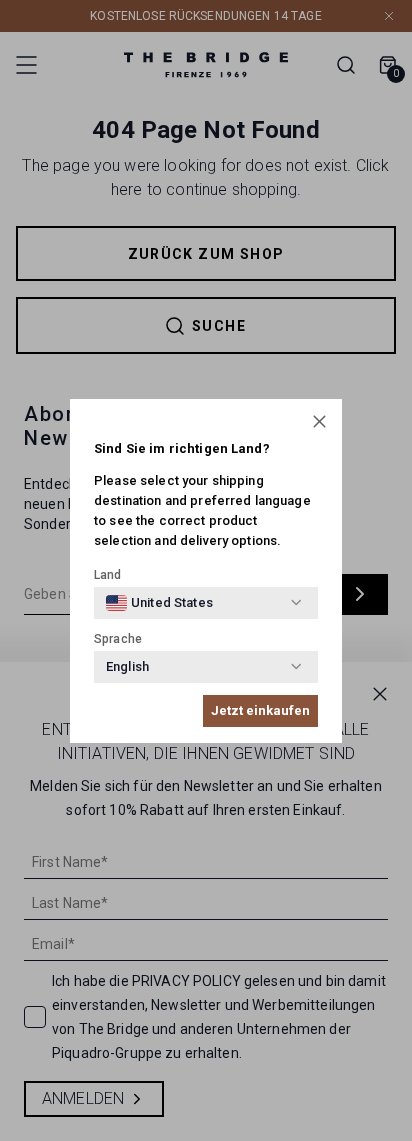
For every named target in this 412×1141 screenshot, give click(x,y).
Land (108, 575)
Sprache (118, 639)
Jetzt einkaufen (260, 710)
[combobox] (159, 603)
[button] (319, 421)
